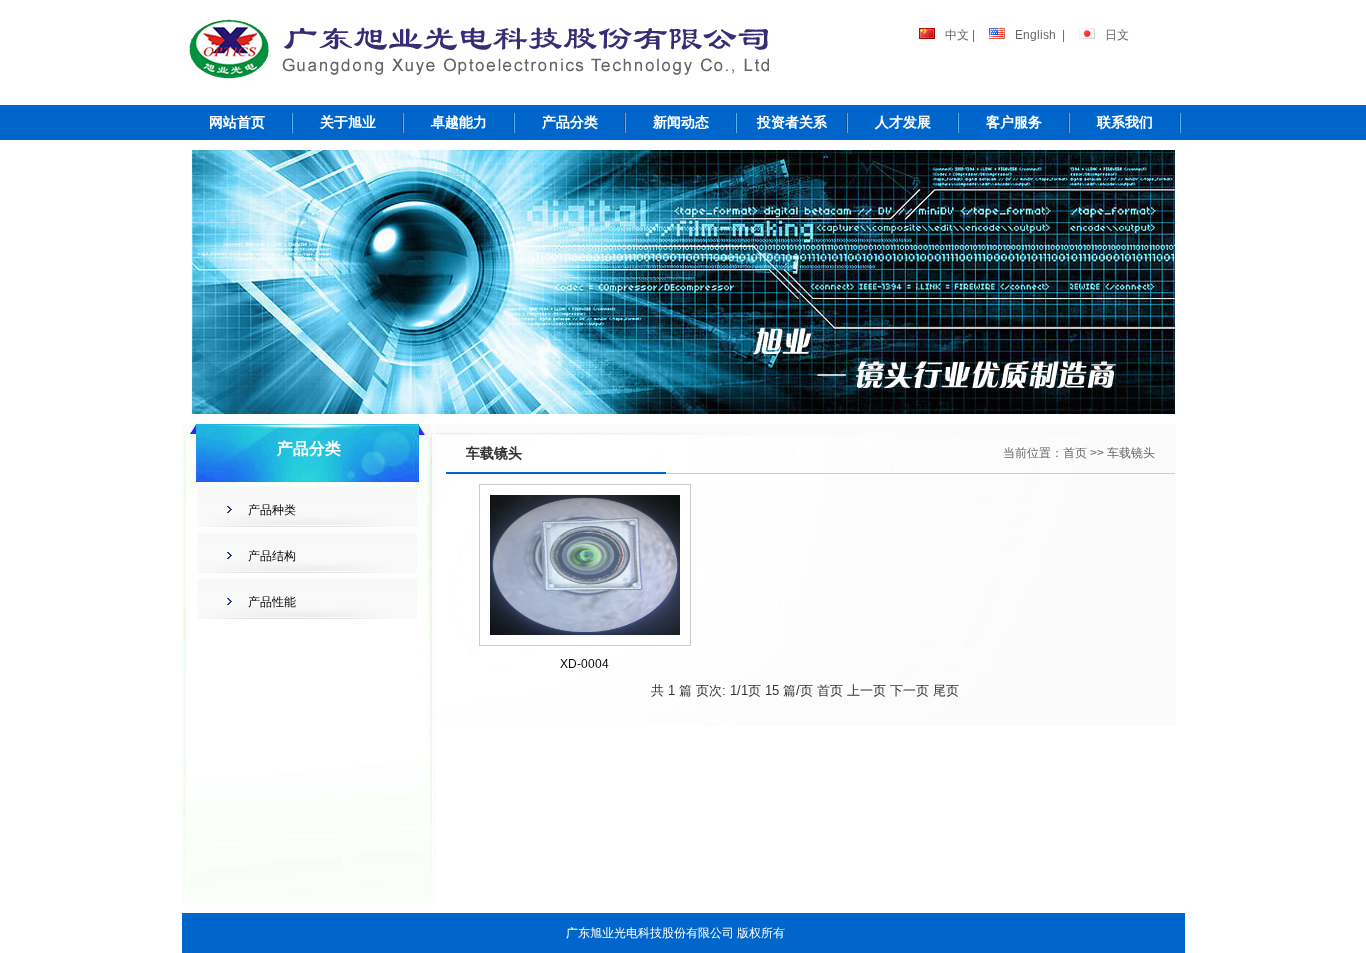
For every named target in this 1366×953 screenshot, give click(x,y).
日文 (1117, 35)
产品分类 (570, 122)
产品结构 (272, 556)
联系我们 (1125, 122)
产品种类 (272, 510)
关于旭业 (348, 122)
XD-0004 (584, 664)
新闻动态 (681, 122)
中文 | (960, 35)
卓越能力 (459, 122)
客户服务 (1014, 122)
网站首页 (237, 122)
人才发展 (903, 122)
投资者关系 (792, 122)
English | (1040, 35)
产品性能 (272, 602)
